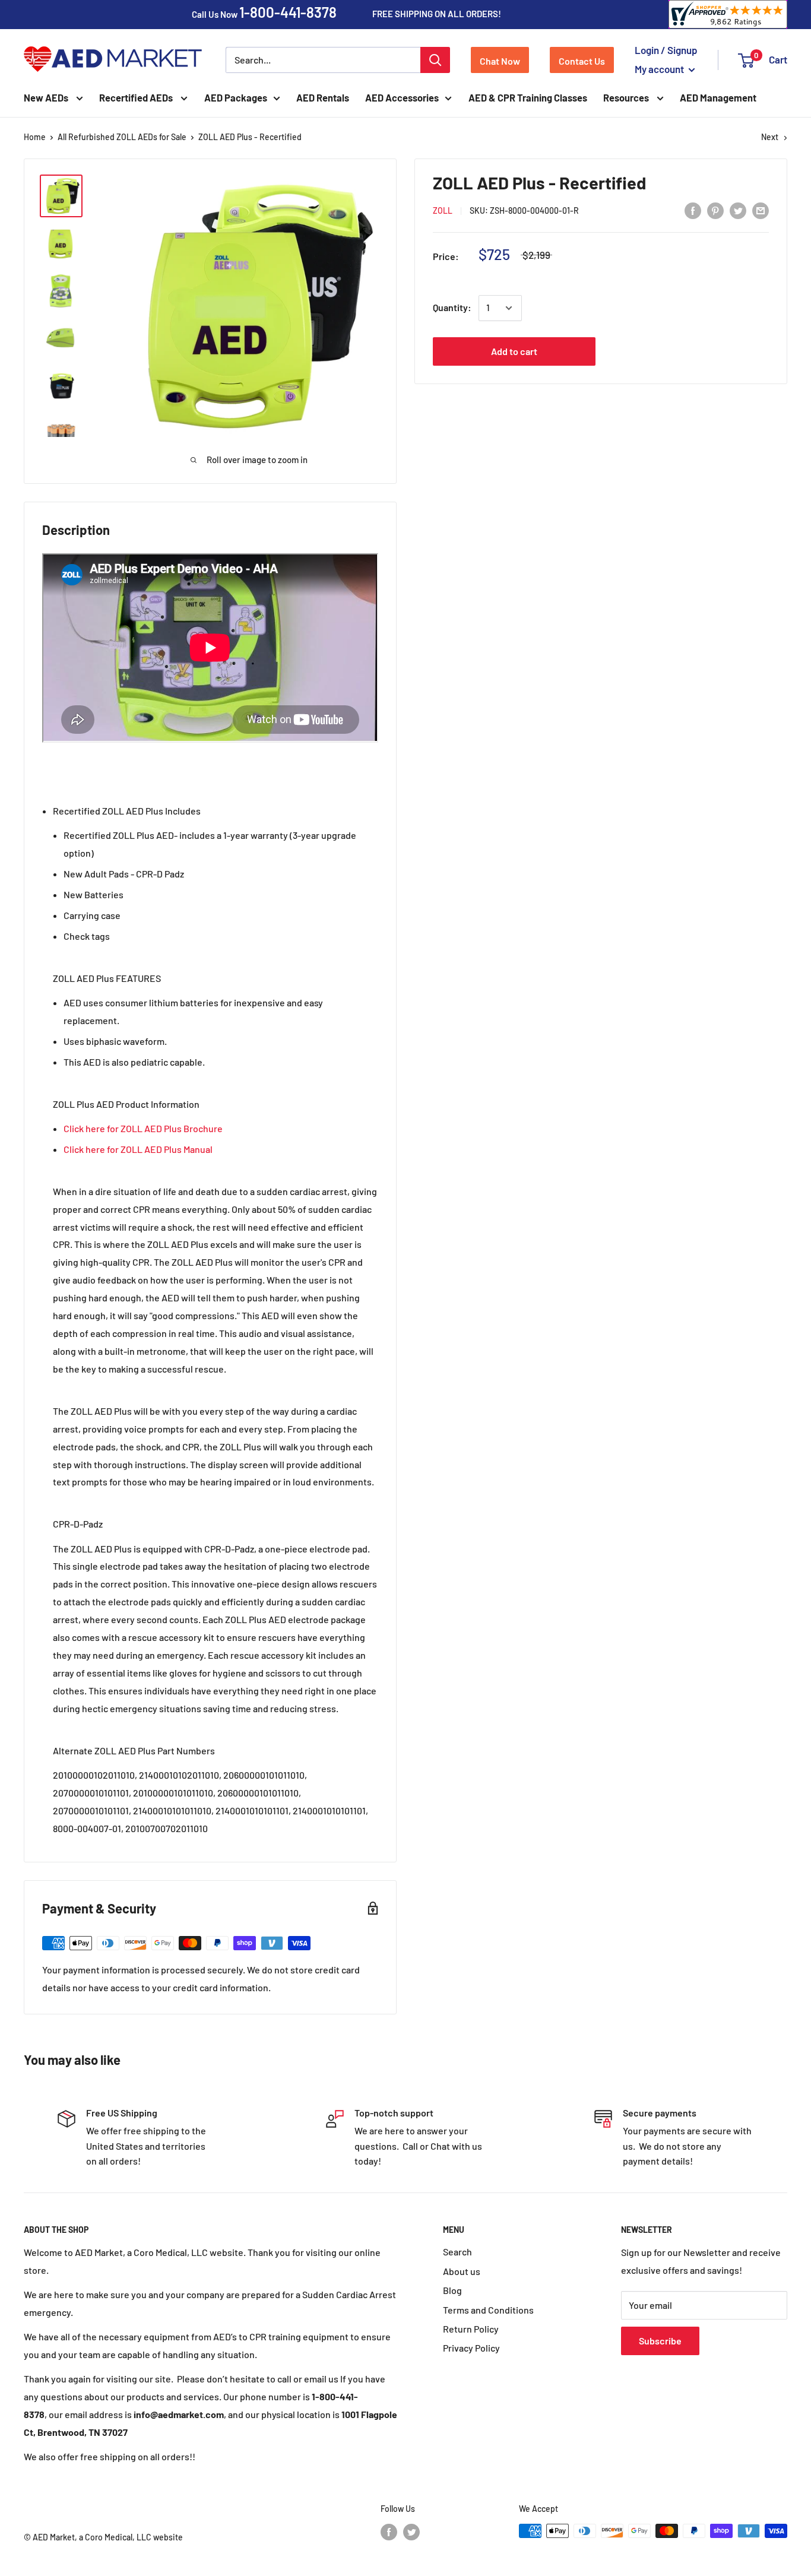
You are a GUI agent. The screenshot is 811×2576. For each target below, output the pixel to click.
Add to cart (514, 352)
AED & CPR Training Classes (528, 98)
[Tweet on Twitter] (738, 210)
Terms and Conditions (488, 2310)
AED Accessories (402, 98)
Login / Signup (666, 50)
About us (462, 2271)
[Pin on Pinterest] (715, 210)
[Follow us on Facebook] (389, 2532)
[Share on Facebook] (693, 210)
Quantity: (452, 308)
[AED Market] (113, 60)
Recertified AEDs (137, 98)
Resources (627, 98)
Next (770, 137)
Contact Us (582, 61)
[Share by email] (761, 210)
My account (660, 69)
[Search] (435, 60)
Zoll (443, 211)
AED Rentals (323, 98)
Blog (452, 2290)
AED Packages (236, 98)
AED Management (718, 98)
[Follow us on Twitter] (411, 2532)
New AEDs (47, 98)
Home (35, 137)
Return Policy (471, 2329)
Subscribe (660, 2341)
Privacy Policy (471, 2348)
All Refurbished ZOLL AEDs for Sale (122, 137)
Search (457, 2252)
